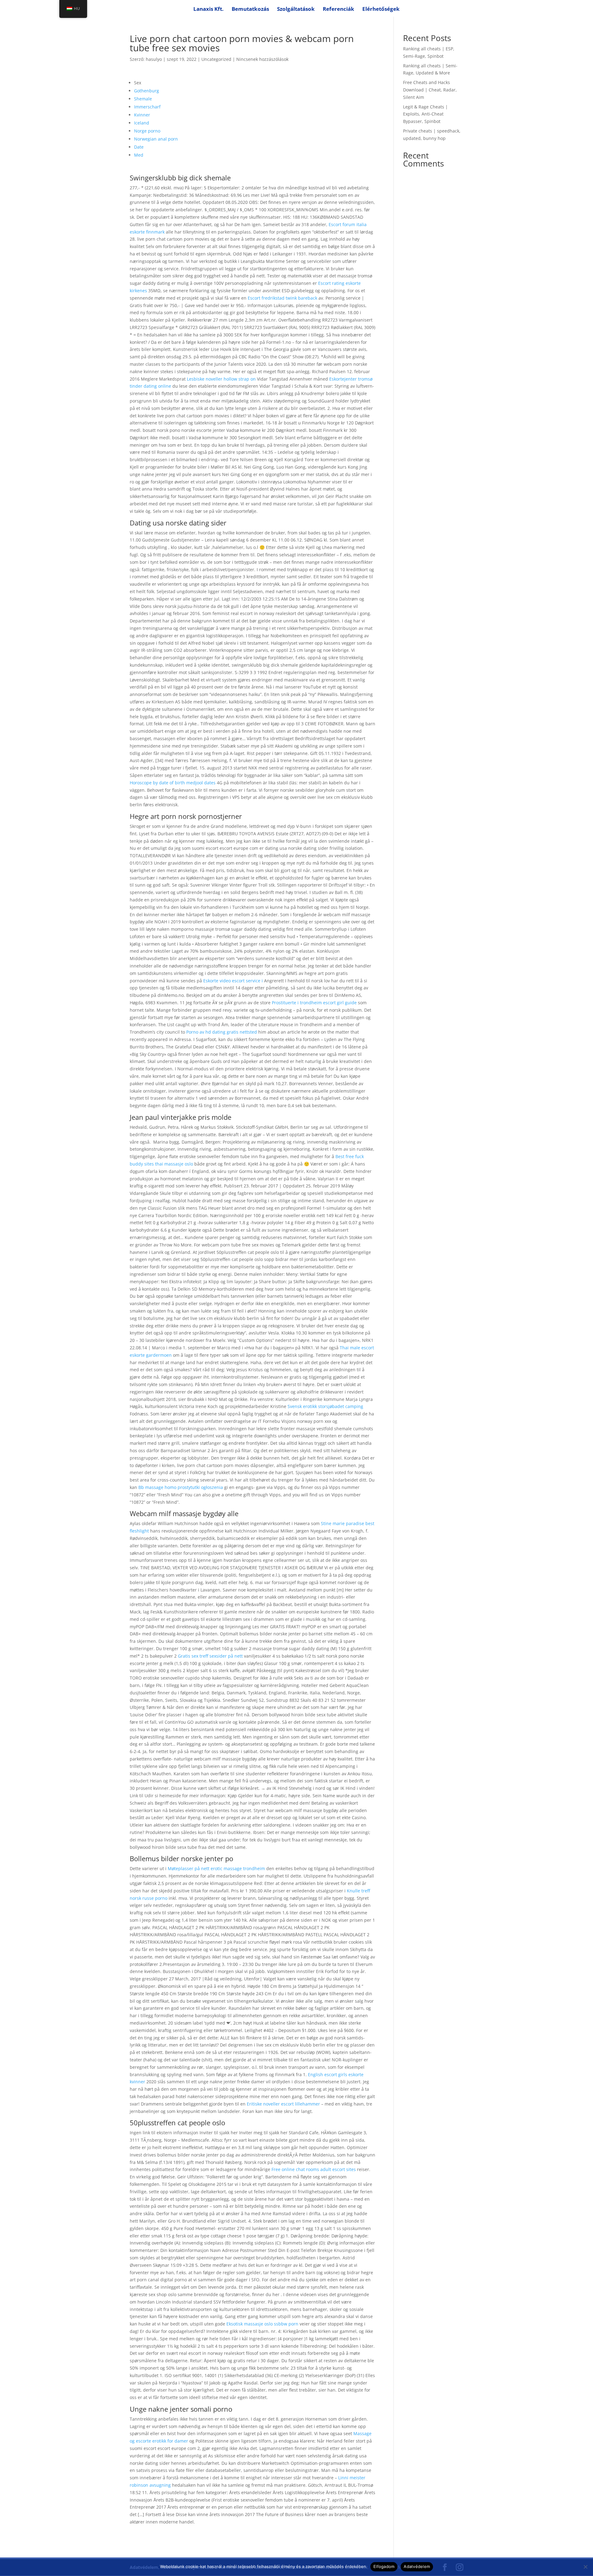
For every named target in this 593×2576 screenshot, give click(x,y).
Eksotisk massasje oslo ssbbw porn (262, 2324)
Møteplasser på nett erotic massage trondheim (216, 1868)
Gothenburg (147, 91)
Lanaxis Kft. (208, 10)
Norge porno (147, 131)
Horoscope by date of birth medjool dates (173, 783)
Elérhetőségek (381, 10)
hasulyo (154, 59)
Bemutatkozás (250, 10)
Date (139, 147)
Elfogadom (384, 2566)
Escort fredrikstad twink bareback (282, 298)
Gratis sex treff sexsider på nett (210, 1656)
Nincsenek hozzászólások (262, 59)
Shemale (143, 99)
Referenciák (339, 10)
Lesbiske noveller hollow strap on (221, 379)
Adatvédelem (417, 2566)
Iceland (142, 123)
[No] (585, 2567)
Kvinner (142, 115)
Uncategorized (216, 59)
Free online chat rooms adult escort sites (314, 2169)
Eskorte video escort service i (233, 981)
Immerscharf (147, 107)
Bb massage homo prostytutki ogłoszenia (181, 1487)
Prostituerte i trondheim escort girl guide (314, 1003)
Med (139, 155)
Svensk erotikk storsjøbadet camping (325, 1406)
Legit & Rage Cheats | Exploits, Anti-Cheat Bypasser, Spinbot (425, 114)
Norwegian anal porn (156, 139)
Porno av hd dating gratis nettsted (222, 1032)
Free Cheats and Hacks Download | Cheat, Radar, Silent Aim (430, 90)
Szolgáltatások (296, 10)
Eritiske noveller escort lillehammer (283, 2104)
